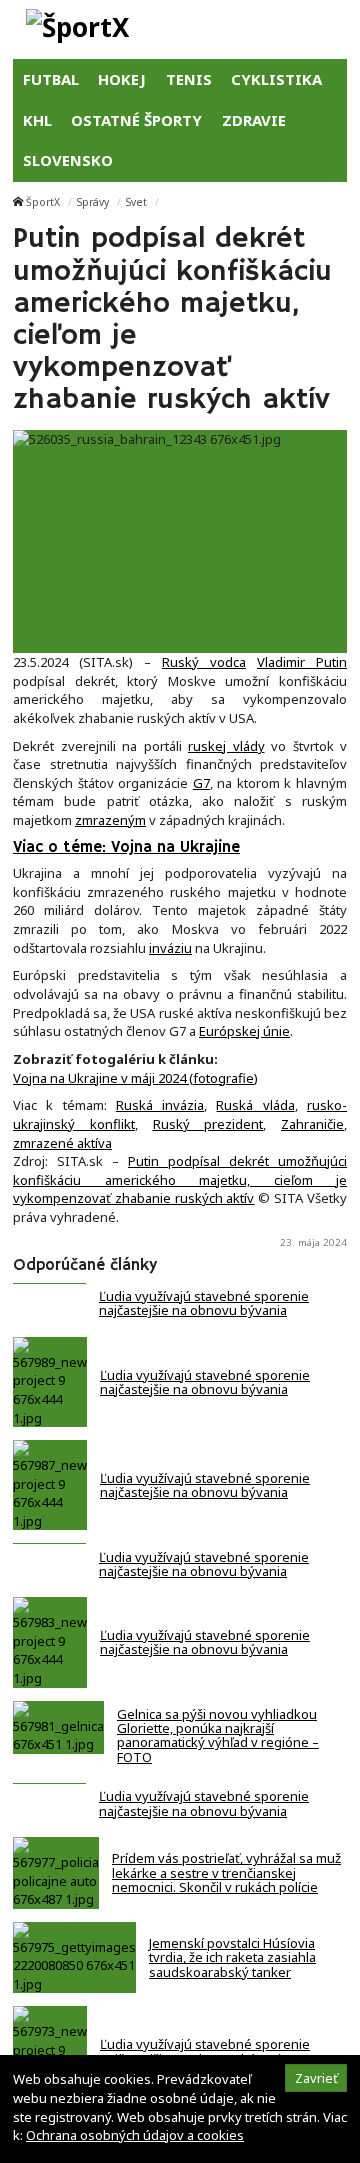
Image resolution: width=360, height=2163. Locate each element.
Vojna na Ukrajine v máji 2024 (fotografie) (135, 1078)
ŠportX (43, 202)
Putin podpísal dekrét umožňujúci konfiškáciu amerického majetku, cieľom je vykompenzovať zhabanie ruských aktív (180, 1179)
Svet (136, 202)
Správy (93, 202)
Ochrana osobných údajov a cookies (135, 2135)
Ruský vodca (204, 662)
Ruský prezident (208, 1124)
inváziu (170, 948)
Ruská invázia (160, 1105)
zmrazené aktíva (62, 1143)
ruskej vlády (226, 746)
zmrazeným (110, 820)
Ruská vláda (255, 1105)
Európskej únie (244, 1031)
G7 (201, 783)
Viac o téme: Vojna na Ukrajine (126, 847)
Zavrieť (316, 2078)
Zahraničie (312, 1124)
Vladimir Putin (302, 662)
